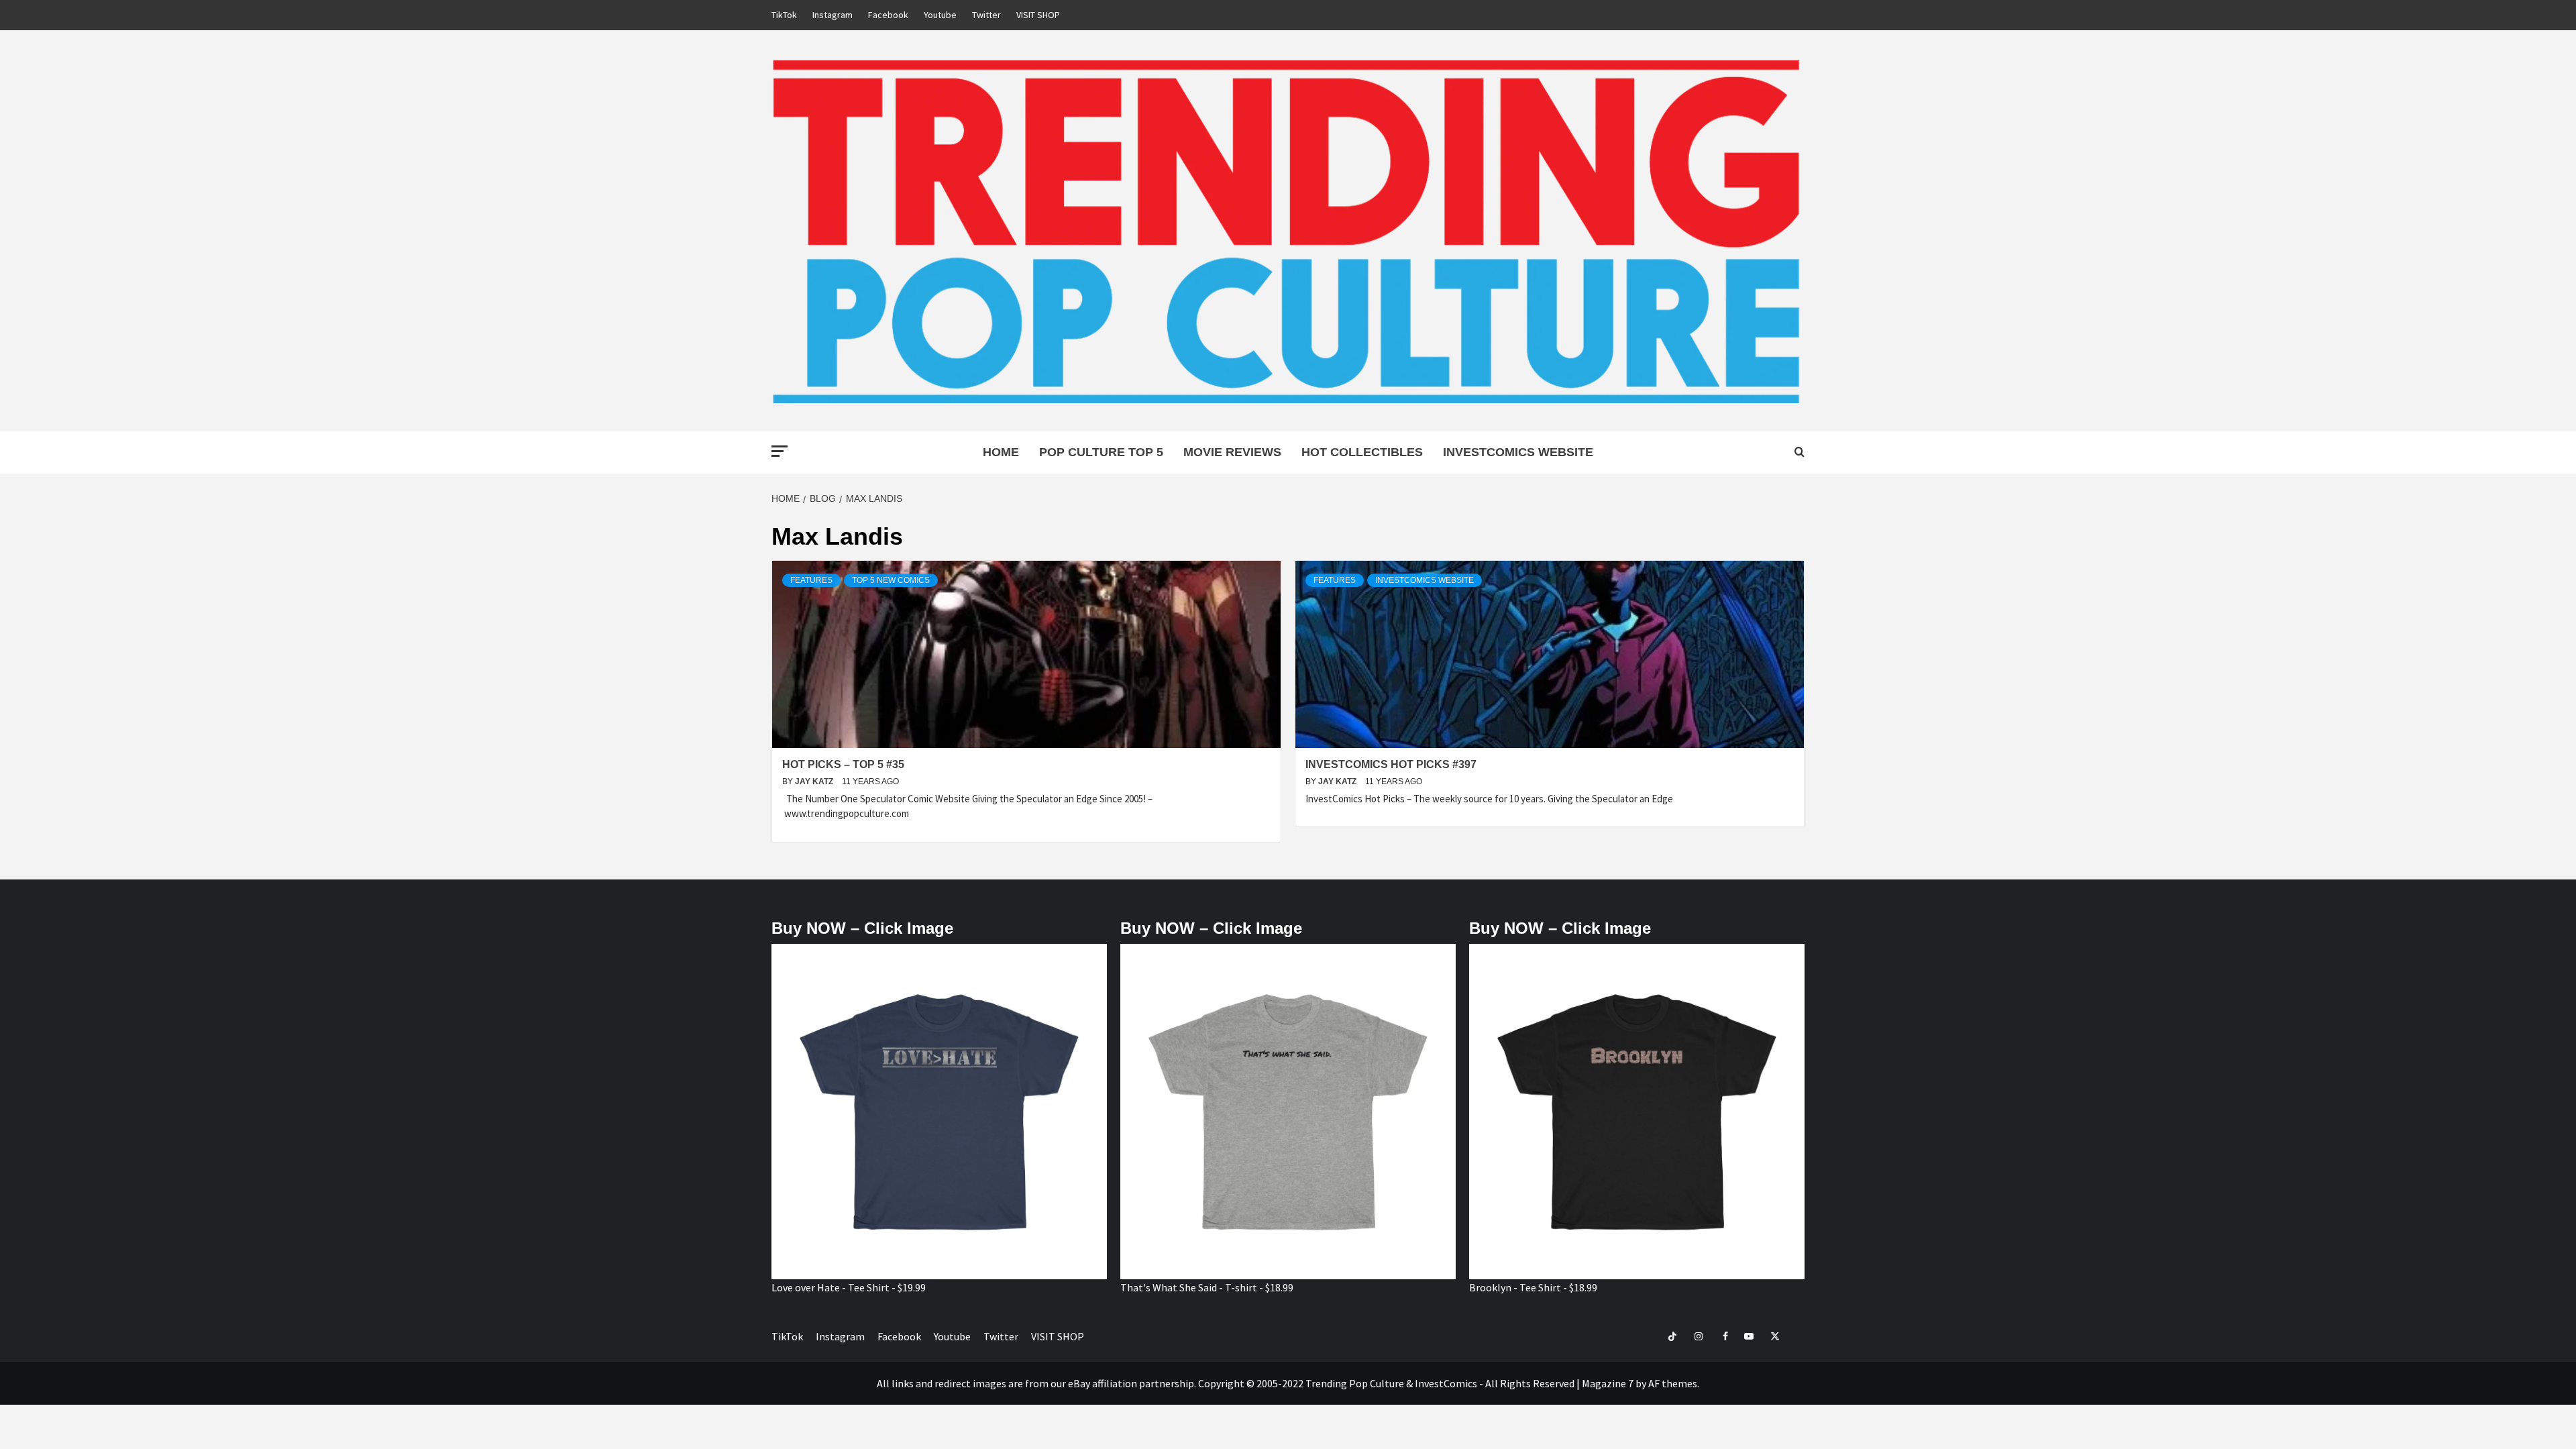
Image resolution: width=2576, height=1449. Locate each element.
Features (811, 580)
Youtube (940, 15)
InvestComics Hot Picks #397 (1391, 764)
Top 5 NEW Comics (891, 580)
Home (1001, 452)
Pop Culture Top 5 (1101, 452)
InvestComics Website (1518, 452)
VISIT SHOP (1038, 15)
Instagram (833, 15)
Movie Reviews (1232, 452)
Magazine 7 (1608, 1383)
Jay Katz (815, 782)
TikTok (784, 15)
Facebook (888, 15)
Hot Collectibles (1362, 452)
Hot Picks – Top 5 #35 (843, 764)
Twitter (986, 15)
